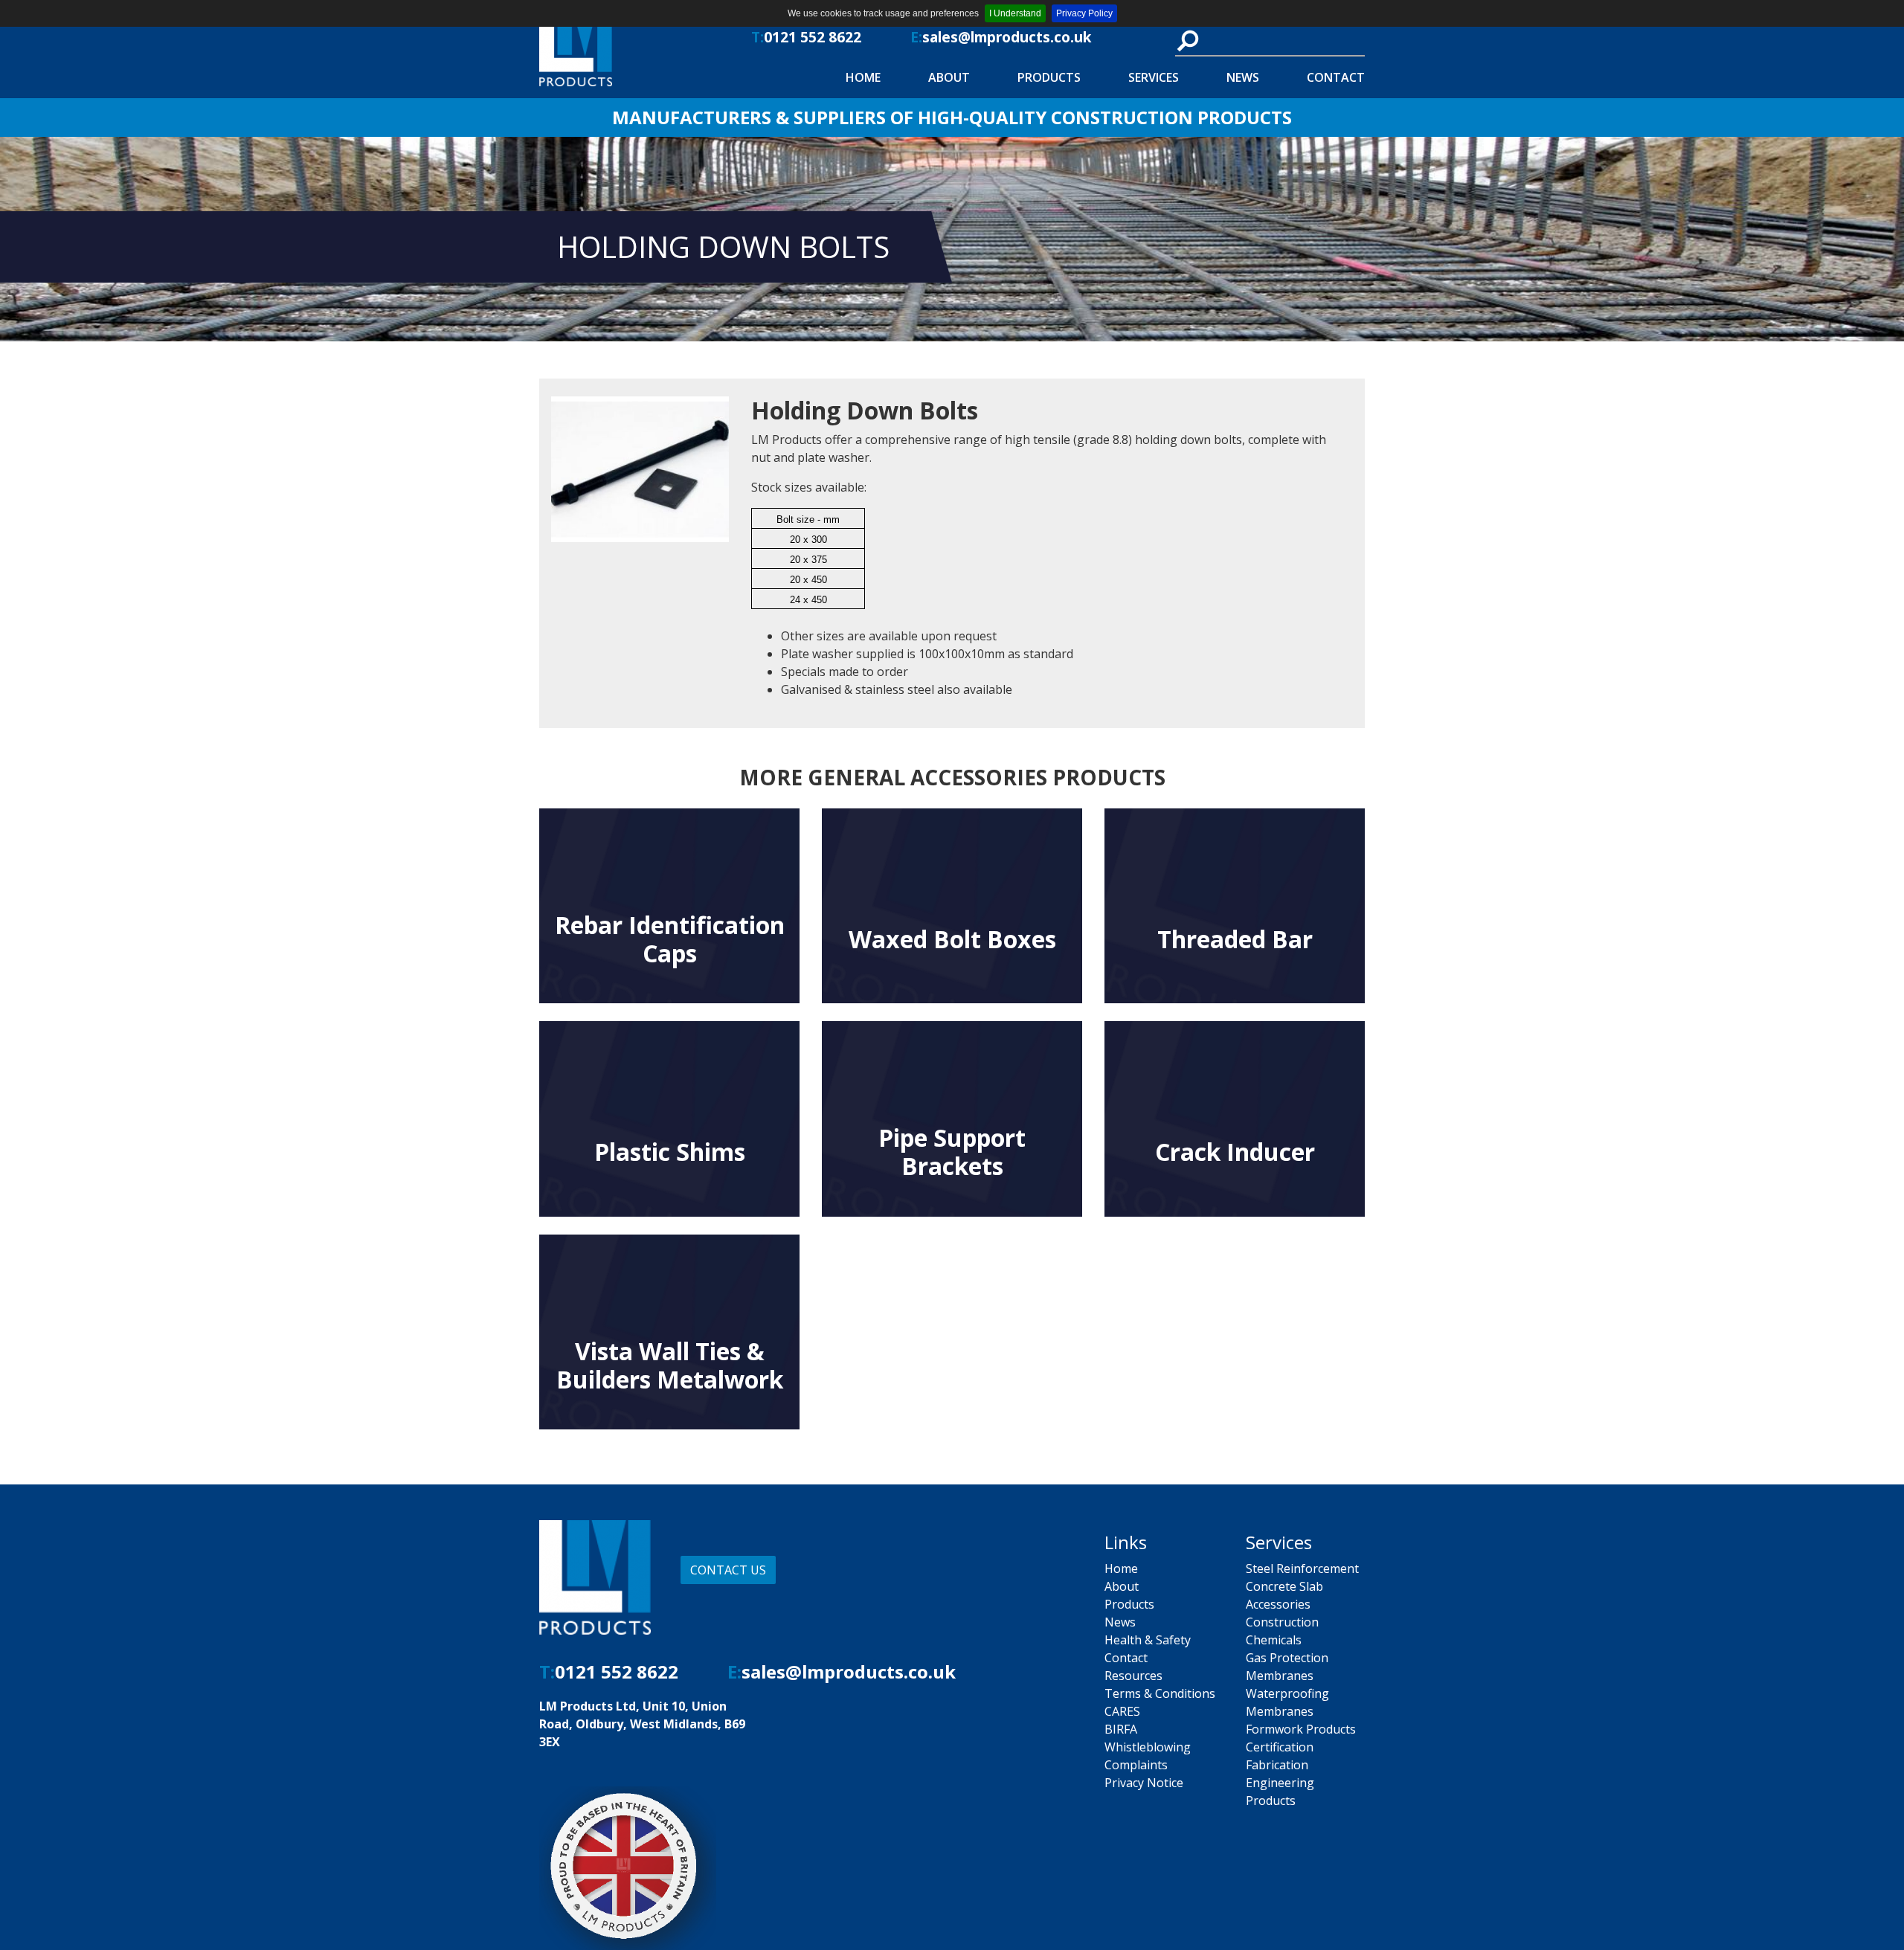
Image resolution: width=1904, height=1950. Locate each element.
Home (863, 77)
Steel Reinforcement (1302, 1568)
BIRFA (1121, 1729)
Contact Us (728, 1570)
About (949, 77)
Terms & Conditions (1160, 1693)
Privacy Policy (1084, 13)
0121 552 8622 (813, 37)
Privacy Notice (1144, 1783)
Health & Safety (1148, 1640)
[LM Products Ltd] (634, 49)
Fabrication (1277, 1765)
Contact (1336, 77)
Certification (1280, 1747)
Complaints (1136, 1765)
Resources (1133, 1676)
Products (1049, 77)
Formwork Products (1301, 1729)
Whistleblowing (1148, 1747)
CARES (1122, 1711)
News (1243, 77)
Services (1154, 77)
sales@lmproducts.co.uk (1007, 37)
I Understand (1015, 13)
